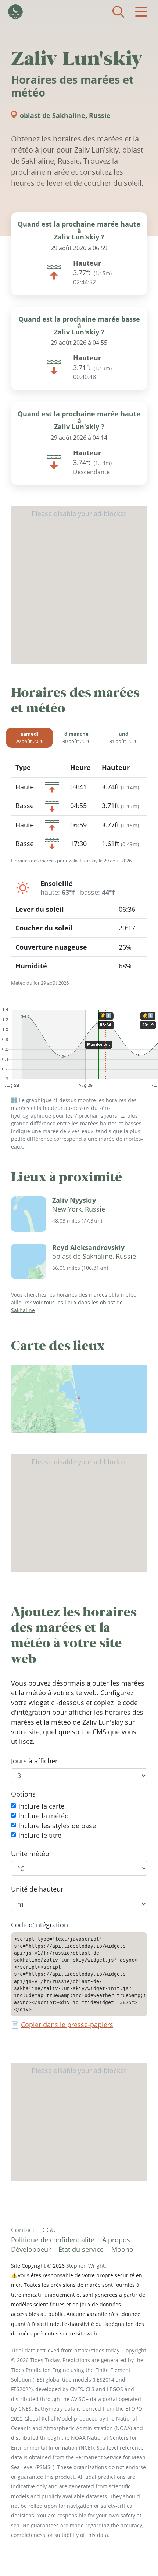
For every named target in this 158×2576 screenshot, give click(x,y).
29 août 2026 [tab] (29, 737)
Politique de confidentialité (53, 2240)
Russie (100, 115)
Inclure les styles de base (57, 1826)
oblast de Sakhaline (53, 115)
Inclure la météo (44, 1816)
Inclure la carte (41, 1806)
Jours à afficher (34, 1761)
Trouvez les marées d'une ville (118, 12)
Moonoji (124, 2249)
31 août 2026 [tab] (123, 737)
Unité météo (30, 1854)
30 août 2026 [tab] (76, 737)
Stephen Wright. (86, 2266)
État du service (81, 2249)
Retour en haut (138, 2556)
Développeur (31, 2249)
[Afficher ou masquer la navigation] (141, 12)
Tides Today (15, 12)
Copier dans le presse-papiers (67, 2025)
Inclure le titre (40, 1835)
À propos (116, 2240)
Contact (23, 2230)
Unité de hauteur (37, 1889)
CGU (49, 2230)
